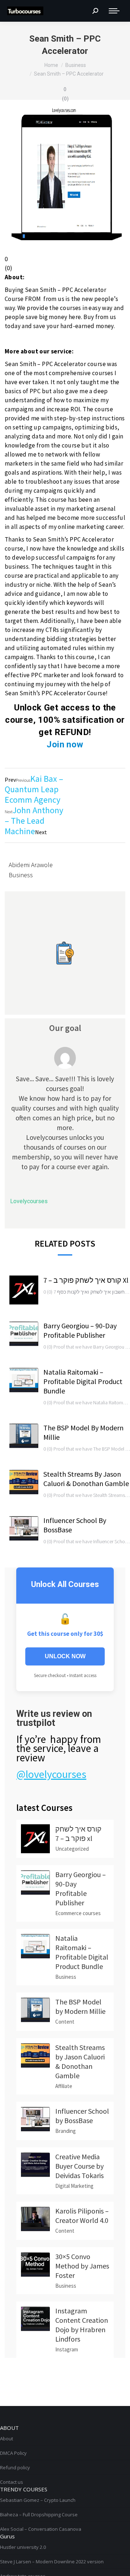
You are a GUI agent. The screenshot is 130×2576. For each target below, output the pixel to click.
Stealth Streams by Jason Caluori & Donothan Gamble (86, 1479)
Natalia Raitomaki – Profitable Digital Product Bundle (83, 1381)
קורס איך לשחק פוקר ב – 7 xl (86, 1280)
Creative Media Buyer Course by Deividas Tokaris (79, 2166)
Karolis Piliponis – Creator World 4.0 (82, 2216)
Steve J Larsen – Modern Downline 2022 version (52, 2562)
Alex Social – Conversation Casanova (41, 2529)
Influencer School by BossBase (75, 1525)
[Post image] (24, 1290)
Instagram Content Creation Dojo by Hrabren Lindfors (82, 2325)
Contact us (12, 2482)
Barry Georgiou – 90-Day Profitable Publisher (80, 1330)
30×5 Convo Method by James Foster (82, 2266)
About (6, 2439)
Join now (65, 744)
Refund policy (15, 2467)
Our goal (65, 1028)
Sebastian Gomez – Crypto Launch (38, 2500)
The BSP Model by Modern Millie (83, 1432)
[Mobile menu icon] (114, 11)
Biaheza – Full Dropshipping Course (39, 2515)
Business (21, 875)
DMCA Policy (13, 2453)
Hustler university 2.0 (23, 2547)
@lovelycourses (51, 1774)
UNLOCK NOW (65, 1656)
